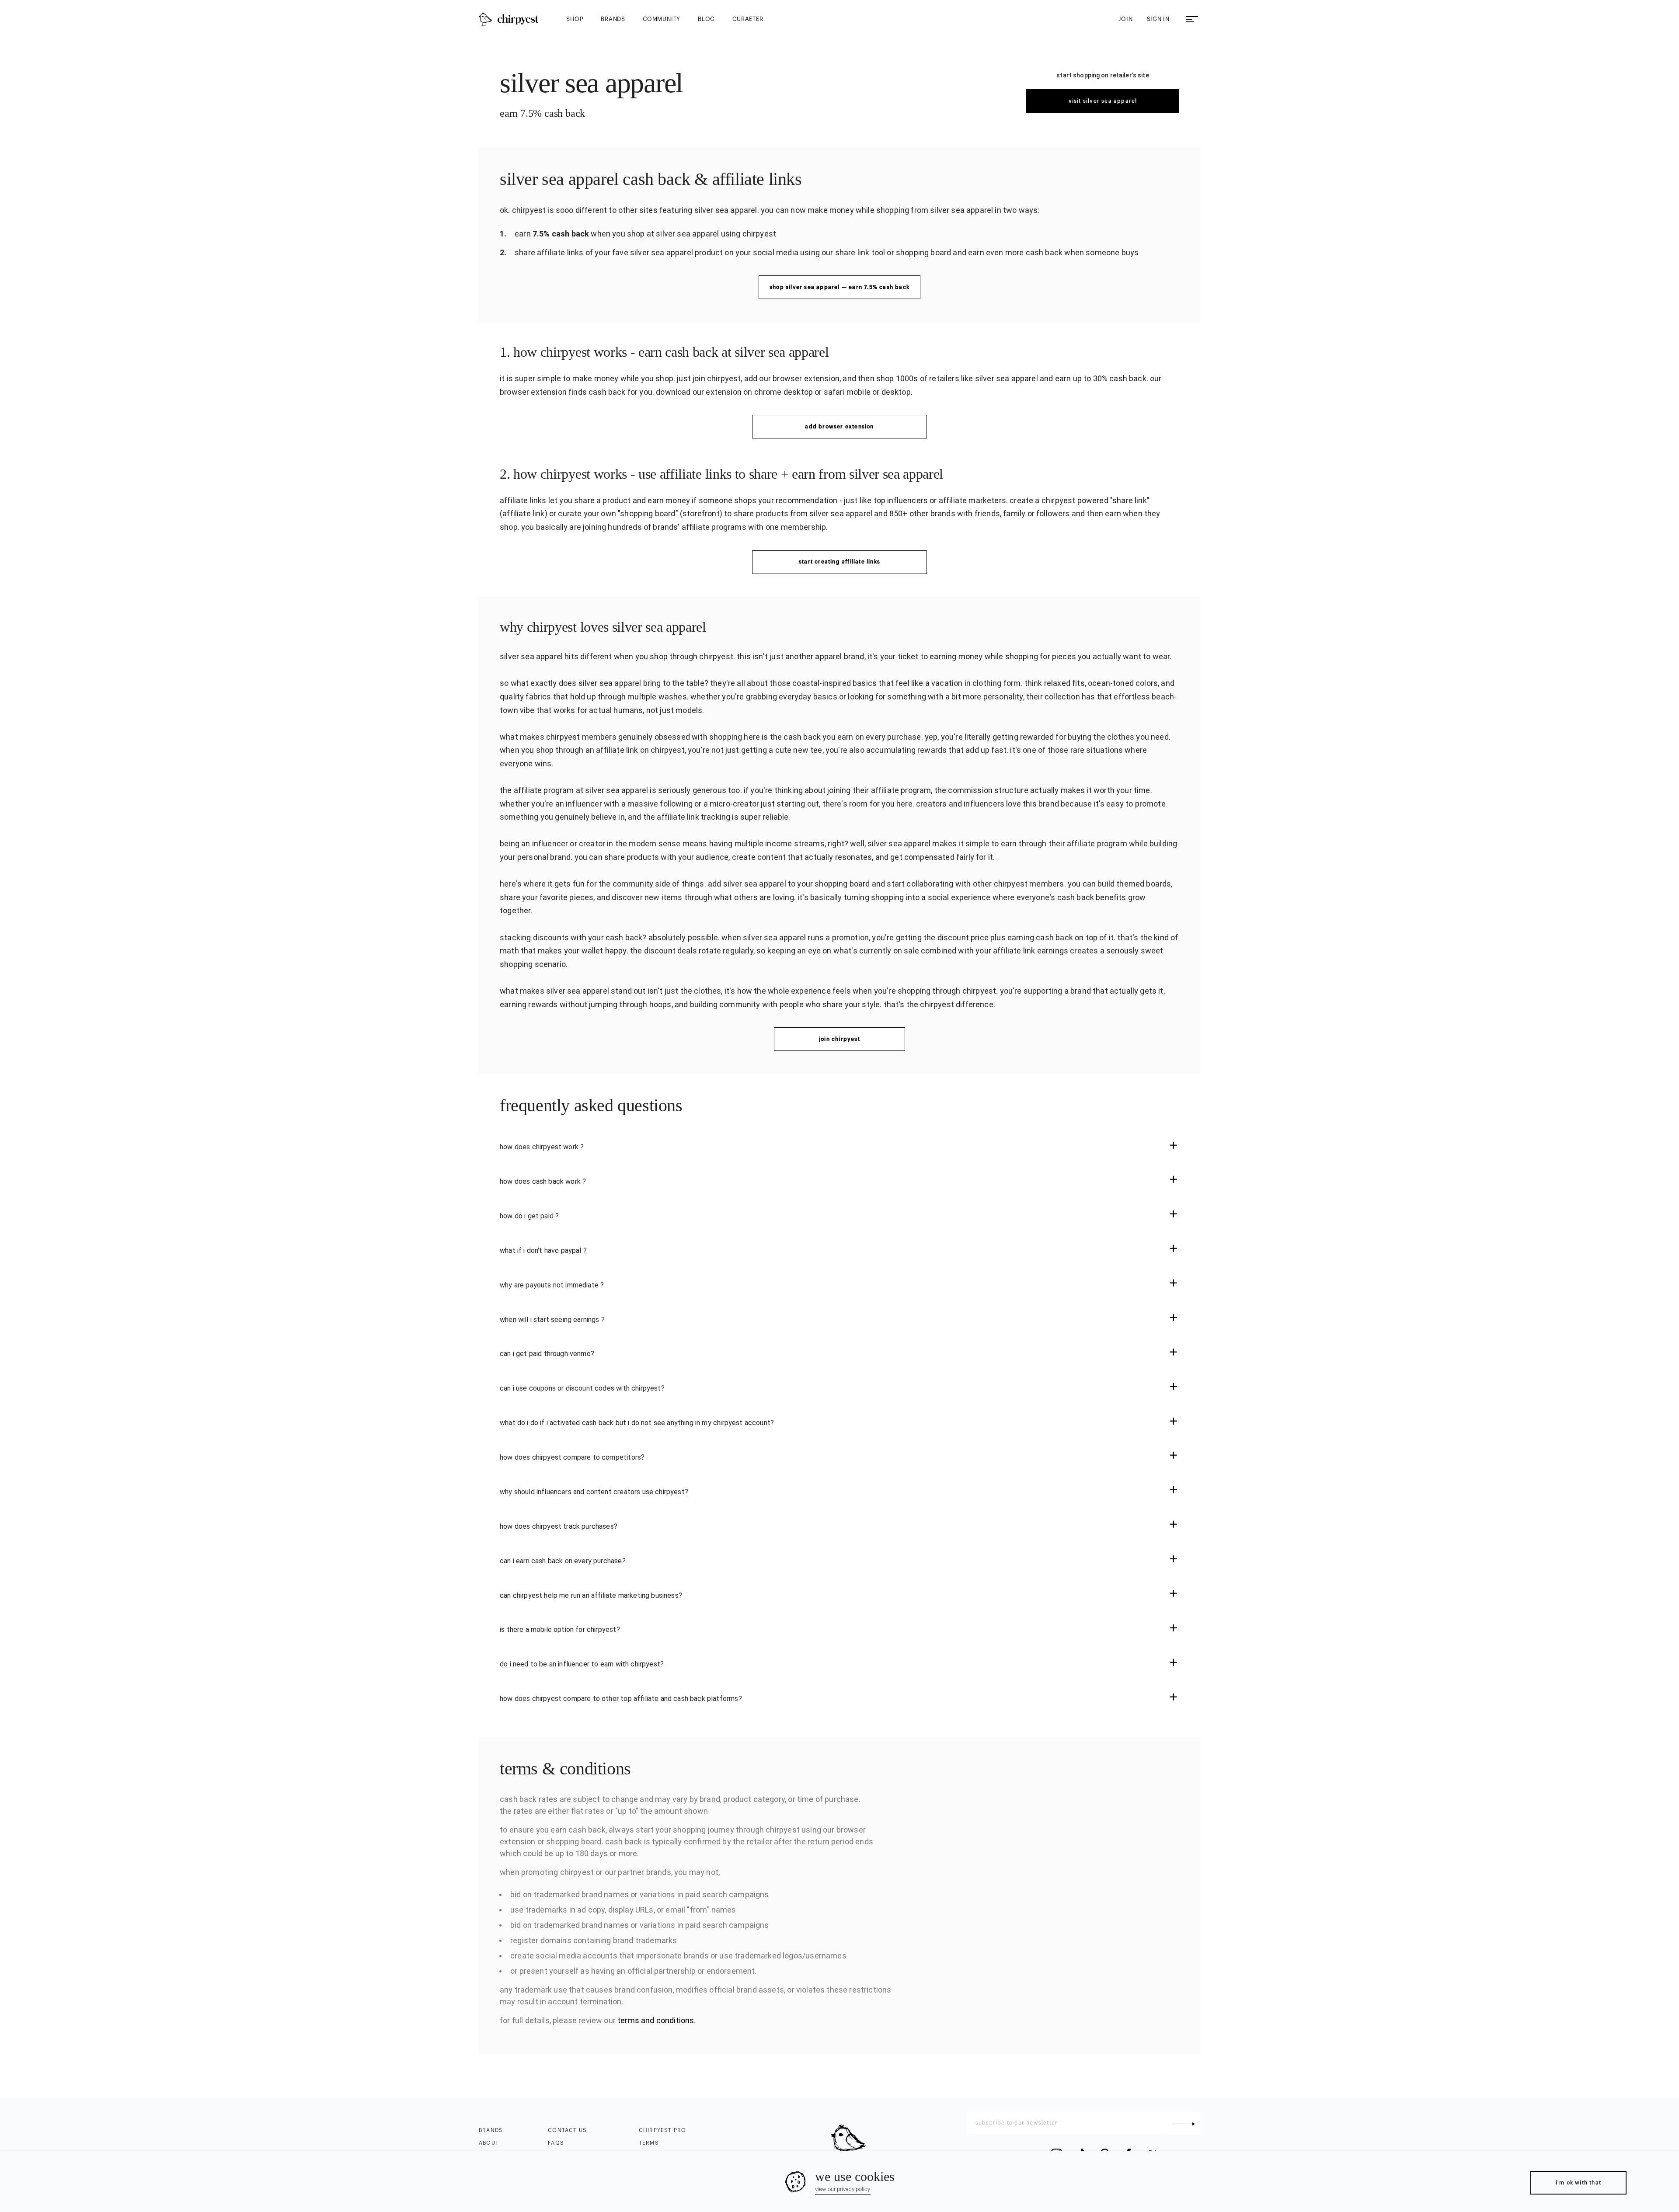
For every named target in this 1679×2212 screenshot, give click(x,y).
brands (613, 19)
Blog (706, 19)
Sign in (1158, 19)
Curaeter (748, 19)
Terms (649, 2143)
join (1125, 19)
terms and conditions (656, 2020)
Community (662, 19)
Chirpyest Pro (663, 2130)
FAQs (556, 2143)
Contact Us (567, 2130)
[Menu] (1192, 19)
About (489, 2143)
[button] (839, 1147)
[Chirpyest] (509, 19)
